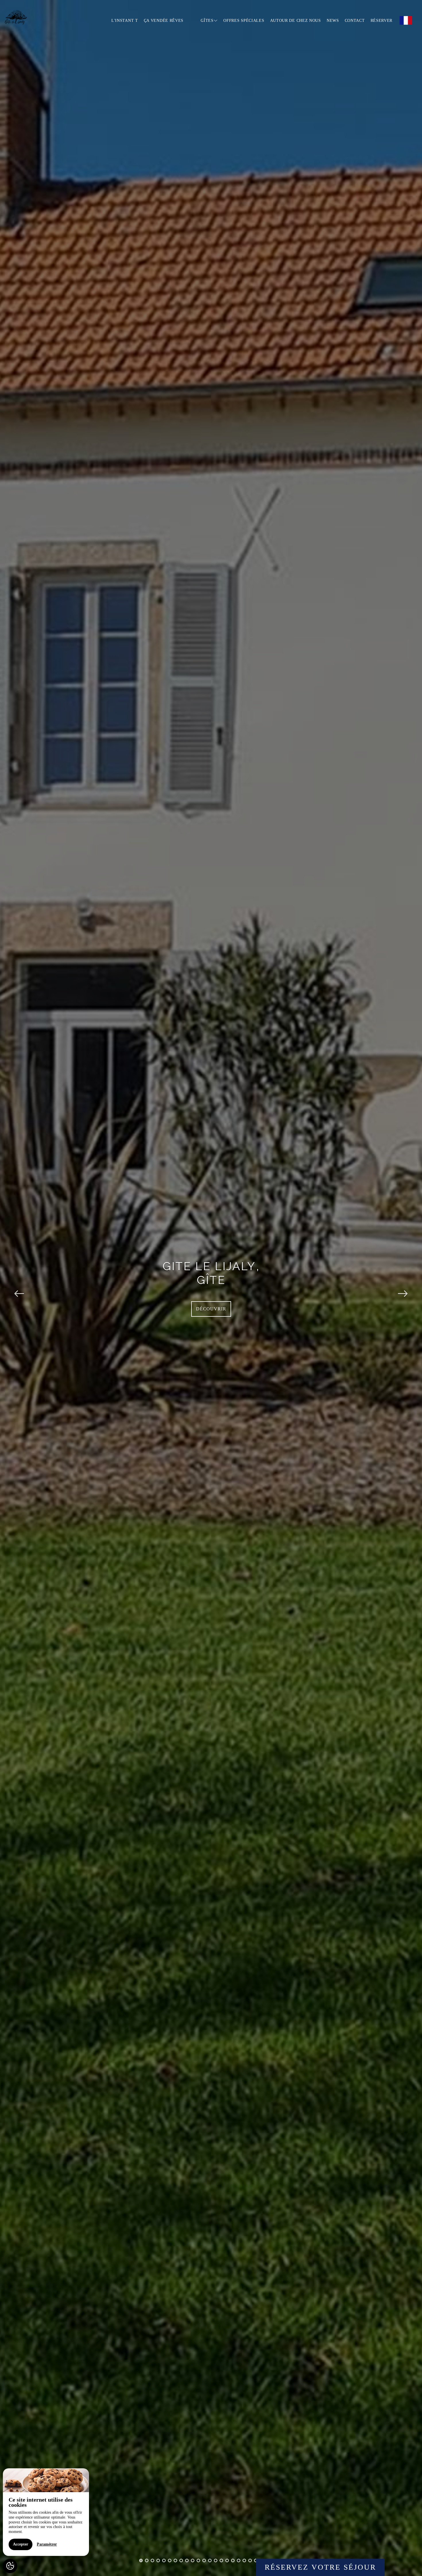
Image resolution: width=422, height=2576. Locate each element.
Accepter (21, 2544)
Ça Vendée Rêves (164, 21)
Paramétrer (47, 2544)
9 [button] (187, 2560)
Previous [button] (19, 1288)
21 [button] (256, 2560)
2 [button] (147, 2560)
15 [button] (221, 2560)
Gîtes (207, 21)
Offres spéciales (244, 21)
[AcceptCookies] (10, 2566)
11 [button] (198, 2560)
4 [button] (158, 2560)
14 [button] (216, 2560)
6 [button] (170, 2560)
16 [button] (227, 2560)
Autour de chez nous (296, 21)
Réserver (382, 21)
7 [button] (175, 2560)
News (333, 21)
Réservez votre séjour (320, 2567)
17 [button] (233, 2560)
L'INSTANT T (125, 21)
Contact (355, 21)
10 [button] (193, 2560)
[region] (46, 2512)
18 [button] (239, 2560)
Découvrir (211, 1309)
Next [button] (403, 1288)
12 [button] (204, 2560)
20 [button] (250, 2560)
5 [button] (164, 2560)
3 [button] (152, 2560)
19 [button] (244, 2560)
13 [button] (210, 2560)
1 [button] (141, 2560)
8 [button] (181, 2560)
